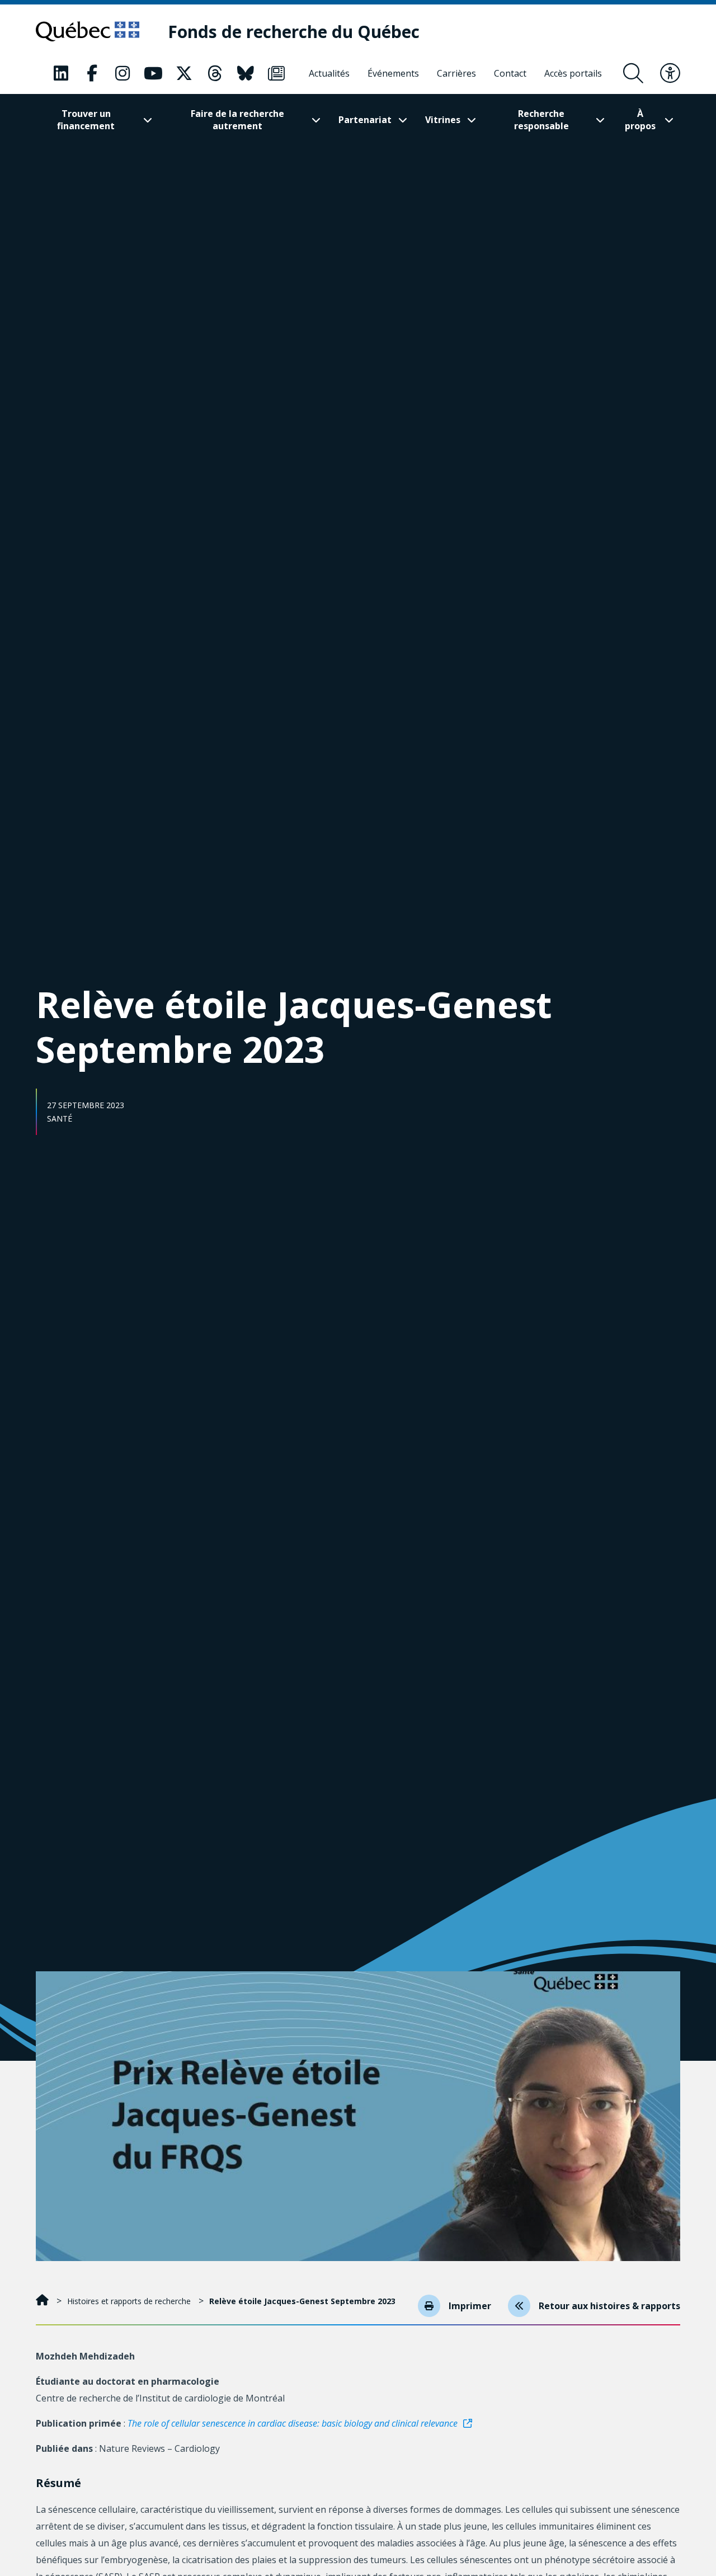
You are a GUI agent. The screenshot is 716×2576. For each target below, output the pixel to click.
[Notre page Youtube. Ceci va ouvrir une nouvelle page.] (153, 73)
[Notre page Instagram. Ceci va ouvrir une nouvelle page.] (123, 73)
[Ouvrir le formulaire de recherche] (633, 73)
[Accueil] (43, 2301)
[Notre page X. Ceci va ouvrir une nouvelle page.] (184, 73)
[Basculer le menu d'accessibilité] (670, 73)
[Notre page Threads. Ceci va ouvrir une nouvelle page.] (215, 73)
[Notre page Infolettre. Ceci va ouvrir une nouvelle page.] (276, 73)
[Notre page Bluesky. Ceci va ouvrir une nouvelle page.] (246, 73)
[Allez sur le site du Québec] (88, 31)
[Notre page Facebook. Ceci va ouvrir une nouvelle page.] (92, 73)
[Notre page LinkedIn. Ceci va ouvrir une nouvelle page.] (61, 73)
